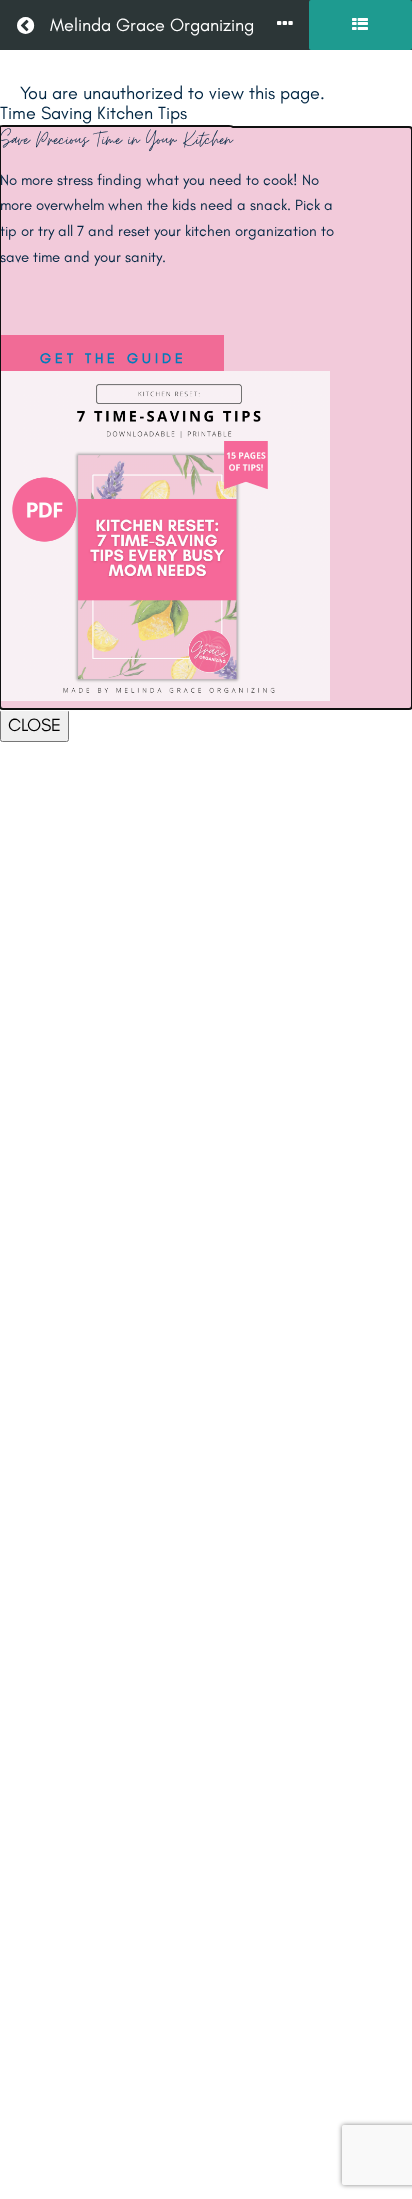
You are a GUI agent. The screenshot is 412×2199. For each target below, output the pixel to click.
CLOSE (34, 725)
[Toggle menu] (285, 25)
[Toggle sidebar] (360, 25)
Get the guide (113, 358)
